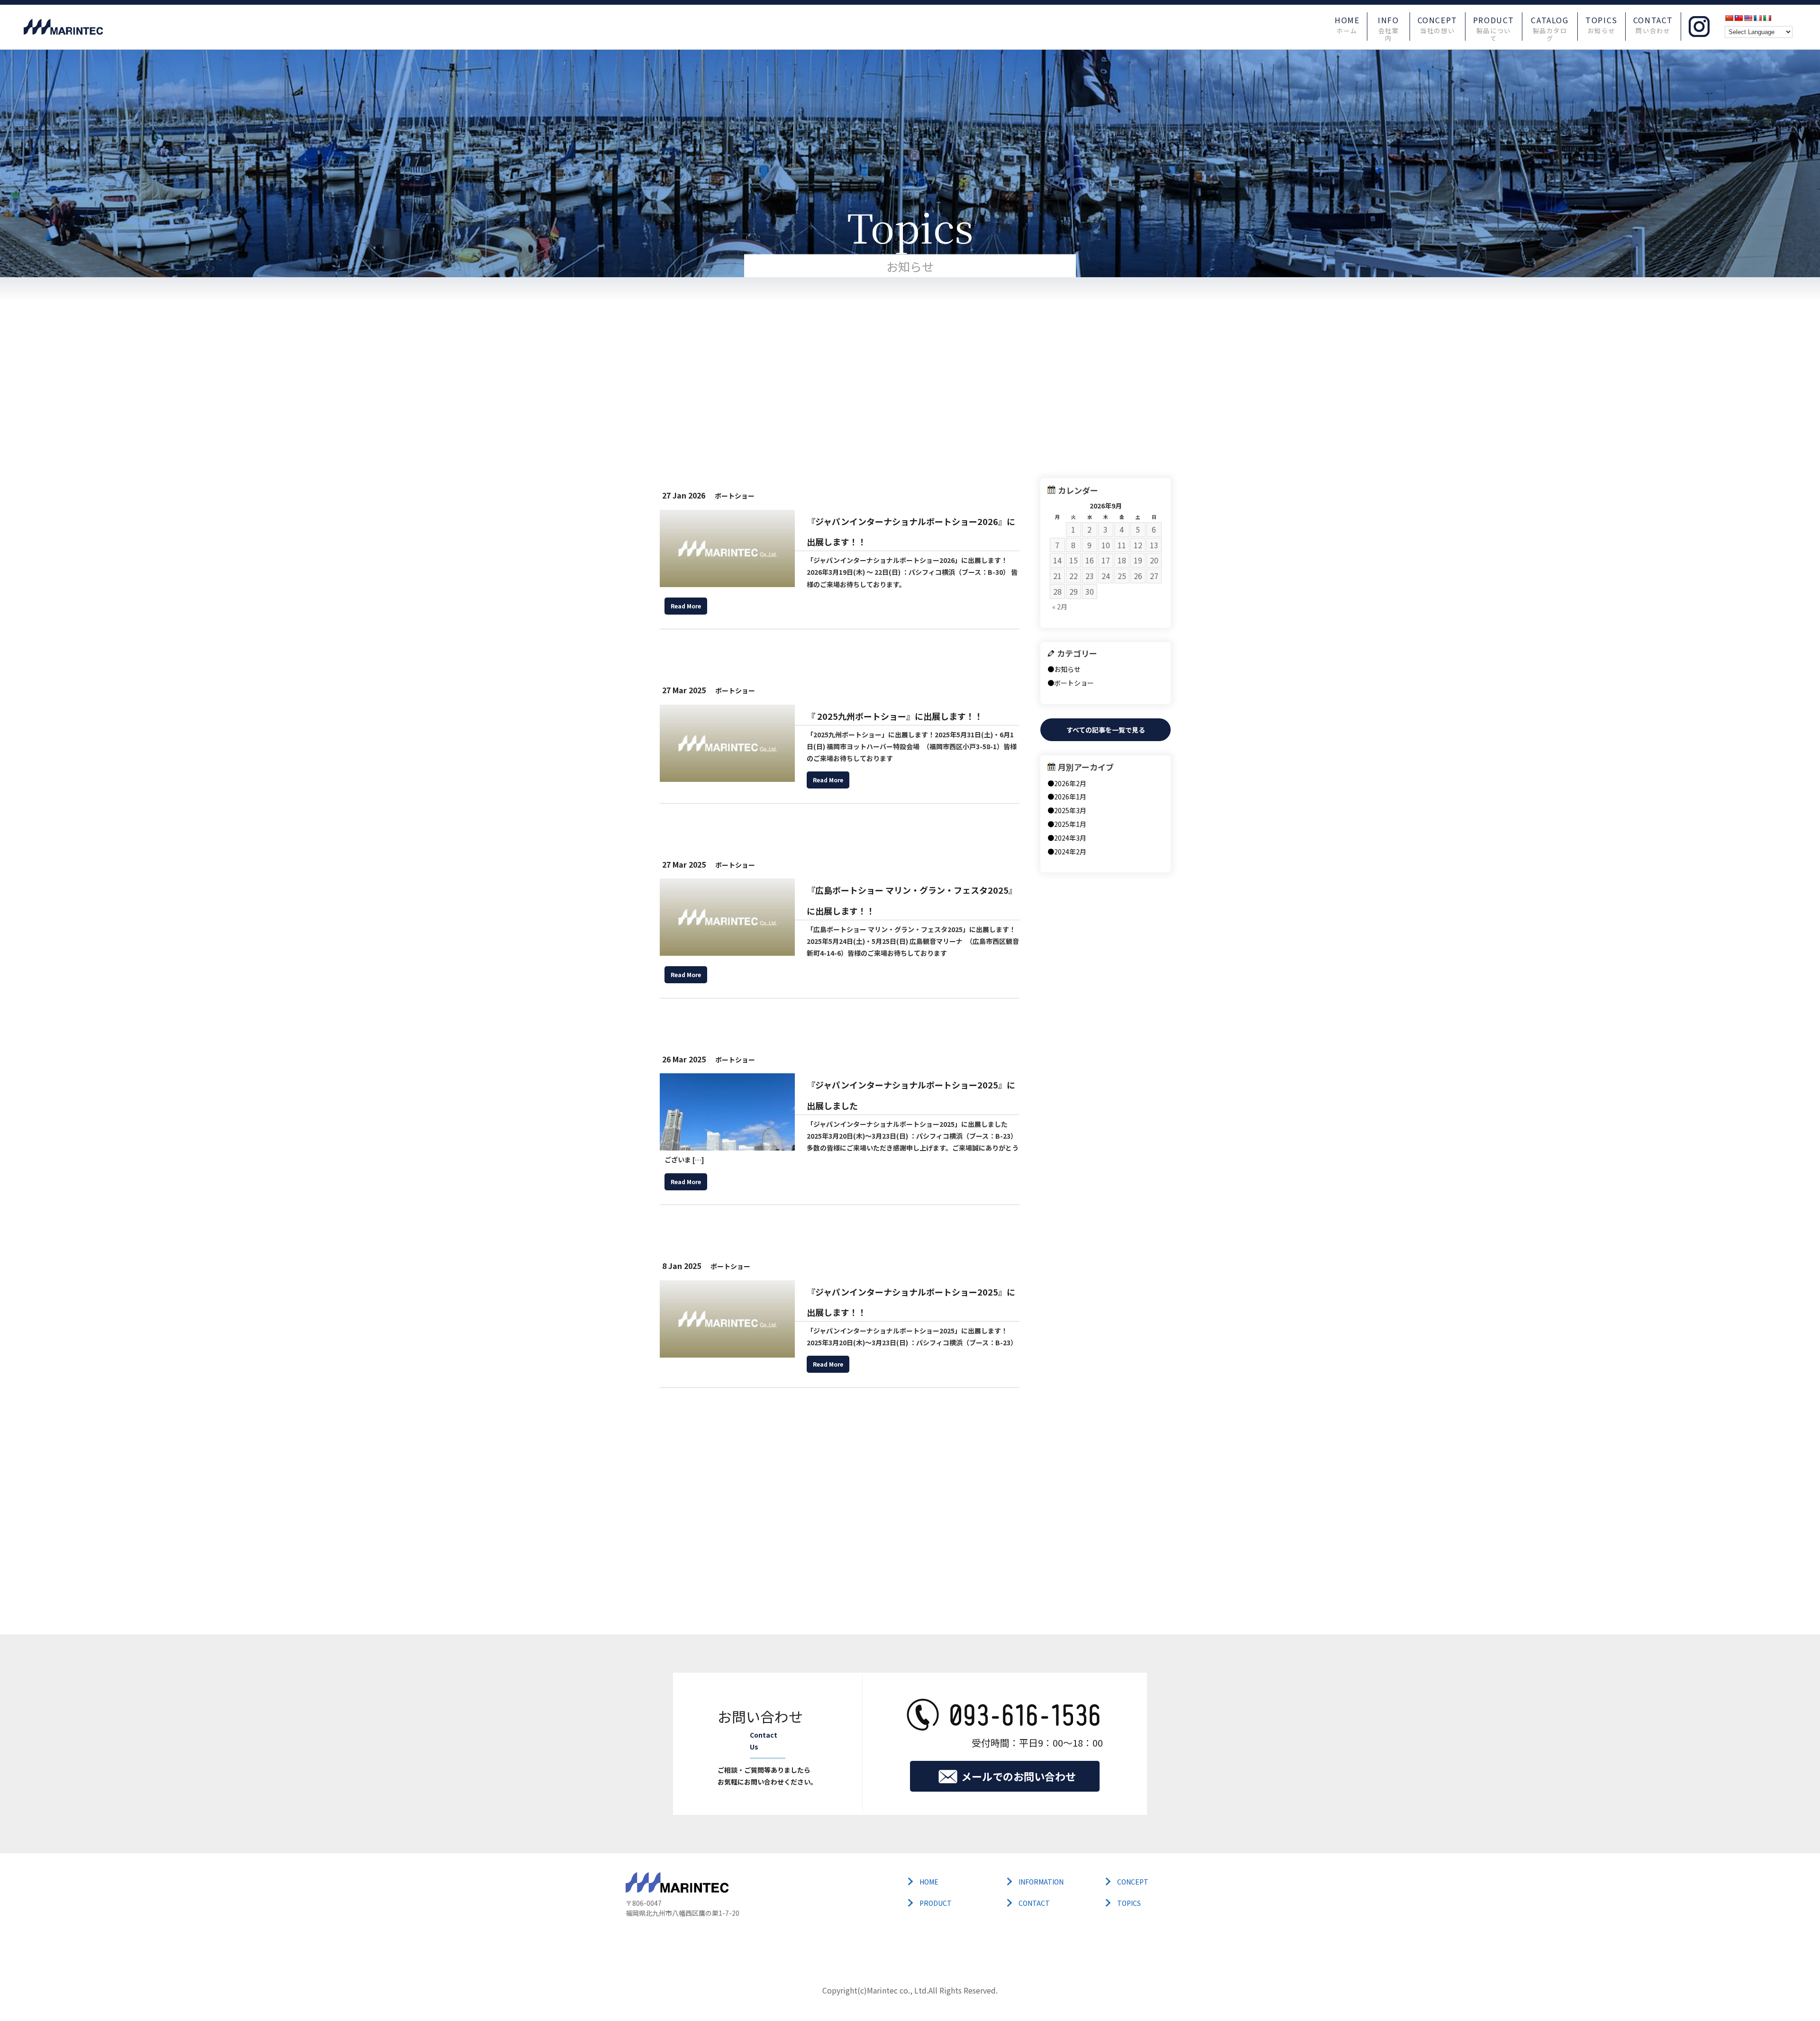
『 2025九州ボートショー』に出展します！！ (895, 716)
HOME (1347, 25)
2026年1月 (1070, 797)
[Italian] (1767, 18)
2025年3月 (1070, 810)
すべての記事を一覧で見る (1106, 730)
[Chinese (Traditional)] (1738, 18)
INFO (1388, 26)
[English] (1748, 18)
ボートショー (735, 496)
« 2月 (1060, 607)
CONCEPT (1438, 25)
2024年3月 (1070, 838)
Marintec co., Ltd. (898, 1990)
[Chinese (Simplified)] (1729, 18)
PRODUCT (1494, 26)
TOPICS (1602, 25)
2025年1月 (1070, 824)
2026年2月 (1070, 783)
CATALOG (1550, 26)
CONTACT (1653, 25)
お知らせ (1067, 669)
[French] (1757, 18)
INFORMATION (1041, 1882)
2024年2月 (1070, 852)
